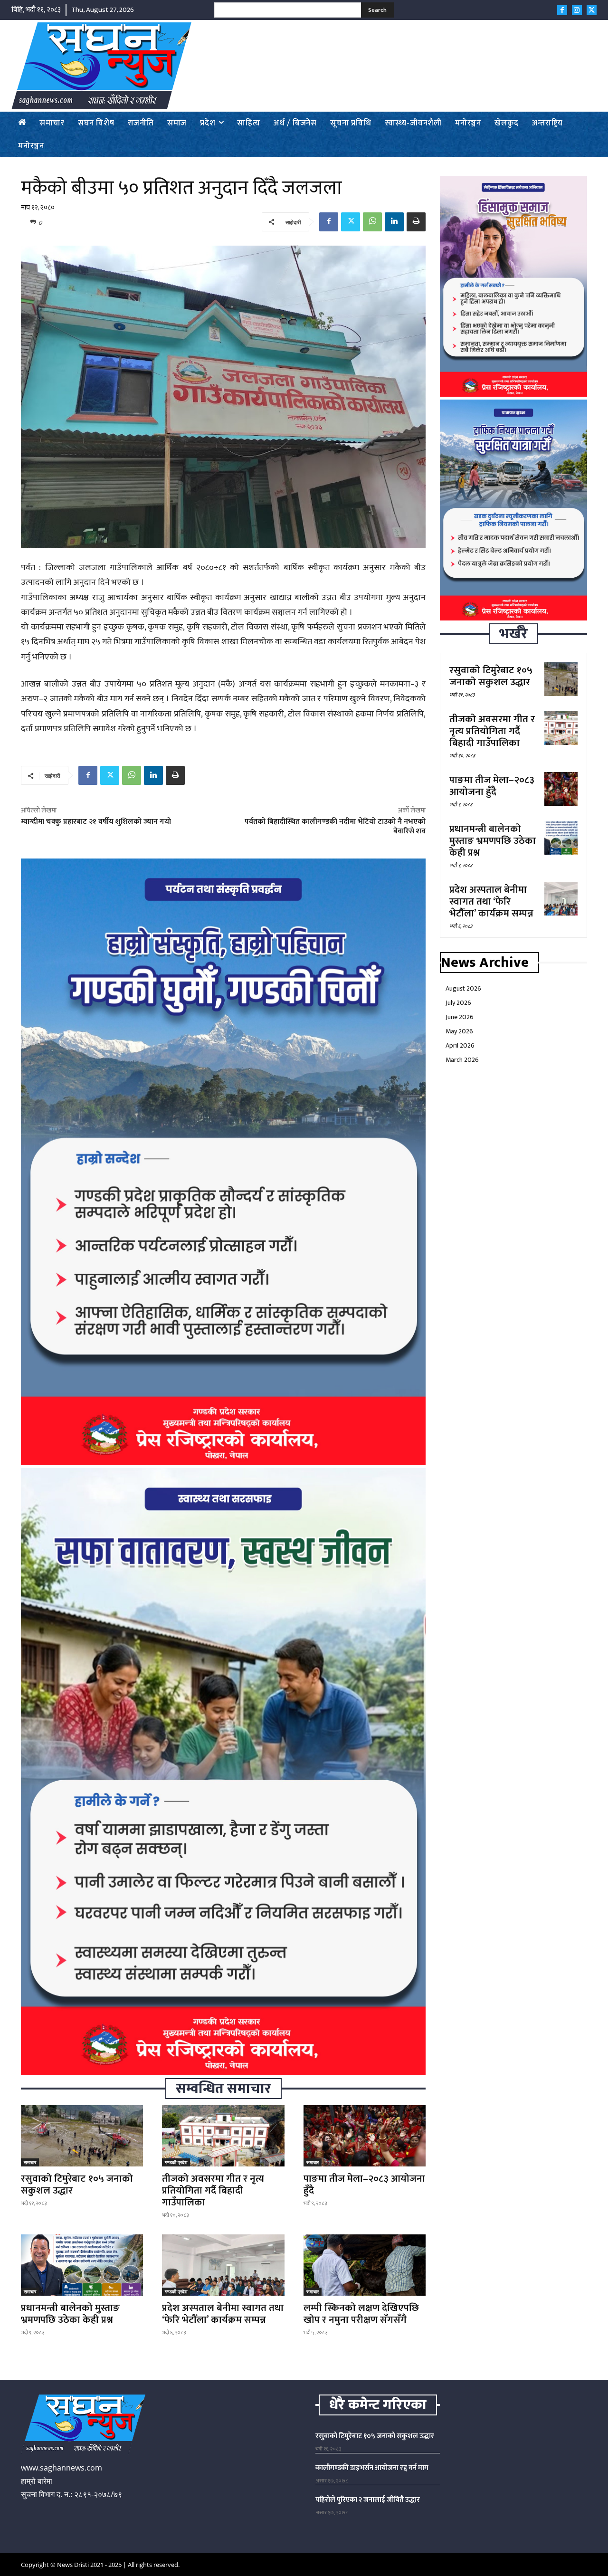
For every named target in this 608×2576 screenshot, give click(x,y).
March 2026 (462, 1060)
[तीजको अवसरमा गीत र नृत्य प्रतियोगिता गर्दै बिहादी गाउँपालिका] (223, 2136)
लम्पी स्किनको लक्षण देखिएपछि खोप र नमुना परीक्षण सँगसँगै (361, 2314)
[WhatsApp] (372, 222)
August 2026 (463, 988)
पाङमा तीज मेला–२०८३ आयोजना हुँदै (364, 2185)
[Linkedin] (394, 222)
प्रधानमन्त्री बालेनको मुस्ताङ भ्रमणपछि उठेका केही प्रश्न (70, 2314)
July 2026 (458, 1003)
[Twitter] (592, 10)
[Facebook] (562, 10)
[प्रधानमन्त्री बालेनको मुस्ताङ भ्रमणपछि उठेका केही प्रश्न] (82, 2265)
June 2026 (460, 1017)
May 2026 (459, 1031)
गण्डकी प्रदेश (176, 2162)
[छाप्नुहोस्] (416, 222)
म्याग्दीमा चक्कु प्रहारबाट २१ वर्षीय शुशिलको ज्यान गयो (96, 822)
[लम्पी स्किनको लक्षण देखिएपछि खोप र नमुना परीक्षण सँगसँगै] (365, 2265)
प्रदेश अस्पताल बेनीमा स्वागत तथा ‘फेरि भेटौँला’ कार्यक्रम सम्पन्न (223, 2314)
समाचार (30, 2162)
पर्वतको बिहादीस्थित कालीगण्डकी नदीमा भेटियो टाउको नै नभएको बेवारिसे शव (335, 826)
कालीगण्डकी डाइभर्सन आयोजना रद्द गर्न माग (372, 2468)
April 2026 (460, 1045)
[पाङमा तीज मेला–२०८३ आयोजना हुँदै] (365, 2136)
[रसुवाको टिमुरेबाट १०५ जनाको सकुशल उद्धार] (82, 2136)
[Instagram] (577, 10)
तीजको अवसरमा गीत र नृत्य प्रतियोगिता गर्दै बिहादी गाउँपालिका (213, 2190)
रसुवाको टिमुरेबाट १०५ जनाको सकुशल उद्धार (77, 2185)
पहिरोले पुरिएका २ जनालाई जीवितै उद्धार (368, 2500)
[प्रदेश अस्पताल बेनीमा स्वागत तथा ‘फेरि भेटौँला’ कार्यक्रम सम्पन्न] (223, 2265)
